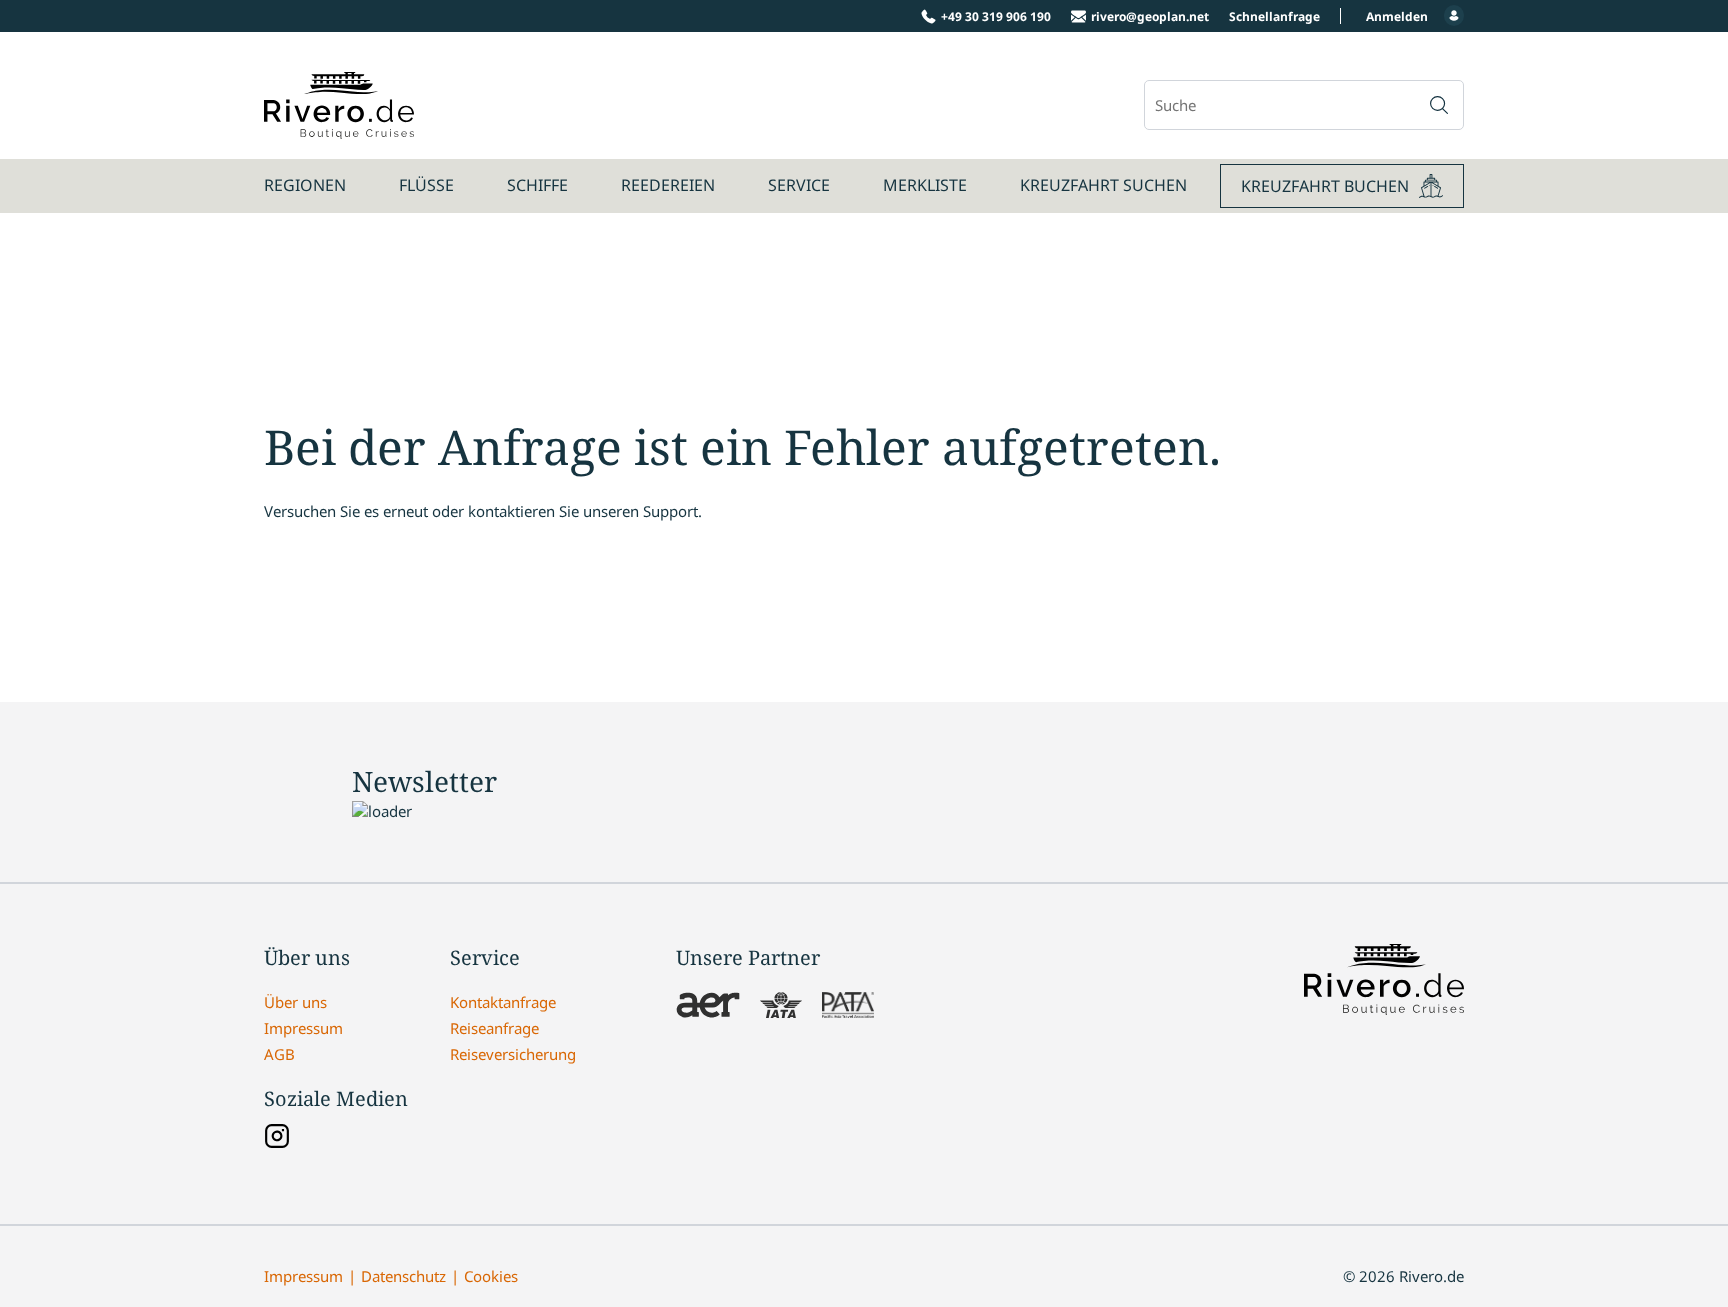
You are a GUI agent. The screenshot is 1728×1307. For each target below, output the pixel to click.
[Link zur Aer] (708, 1007)
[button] (1439, 105)
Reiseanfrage (494, 1028)
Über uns (295, 1002)
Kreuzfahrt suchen (1103, 185)
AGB (279, 1054)
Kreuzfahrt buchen (1325, 186)
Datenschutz (403, 1276)
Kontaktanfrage (503, 1002)
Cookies (491, 1276)
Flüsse (426, 185)
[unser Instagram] (277, 1138)
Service (799, 185)
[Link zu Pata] (848, 1007)
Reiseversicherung (513, 1054)
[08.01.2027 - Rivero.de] (339, 128)
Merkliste (925, 185)
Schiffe (537, 185)
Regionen (305, 185)
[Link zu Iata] (781, 1007)
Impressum (303, 1028)
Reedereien (668, 185)
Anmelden (1397, 16)
